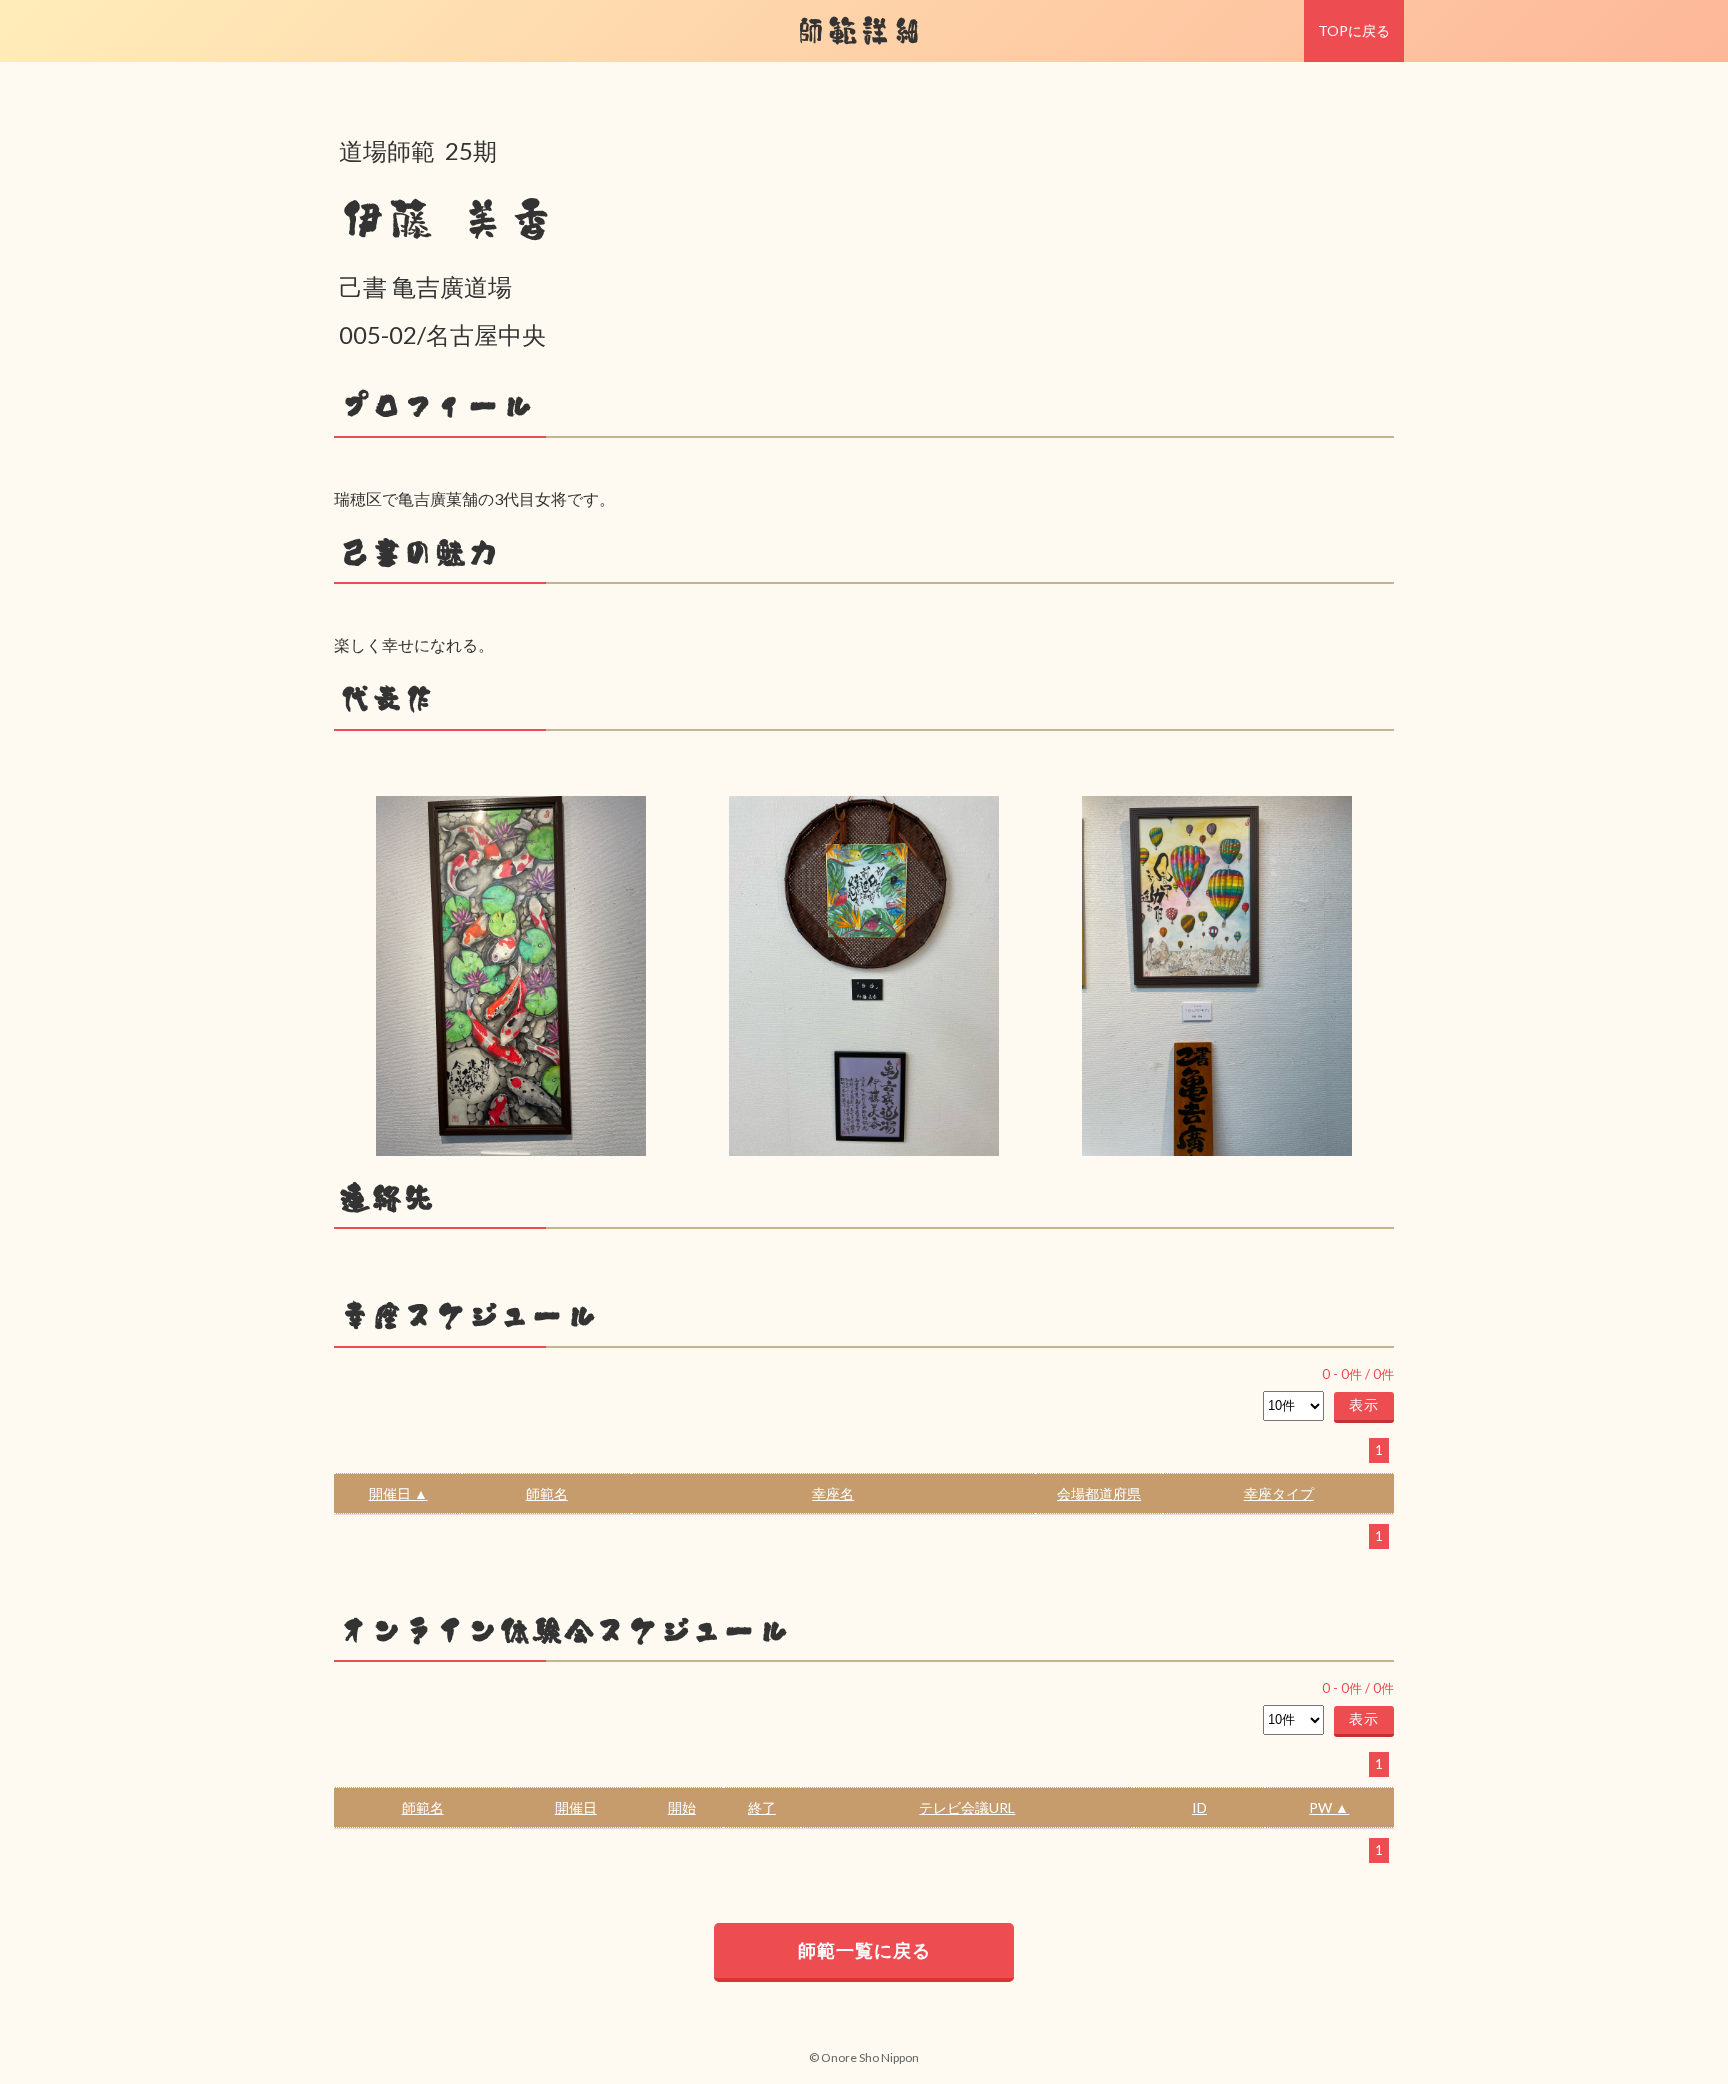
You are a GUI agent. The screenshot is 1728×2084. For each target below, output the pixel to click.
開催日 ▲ (398, 1493)
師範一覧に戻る (864, 1950)
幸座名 (833, 1493)
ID (1199, 1807)
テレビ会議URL (967, 1807)
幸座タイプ (1279, 1493)
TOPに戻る (1354, 30)
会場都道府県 (1099, 1493)
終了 (762, 1807)
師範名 (547, 1493)
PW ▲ (1329, 1807)
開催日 (576, 1807)
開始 (682, 1807)
